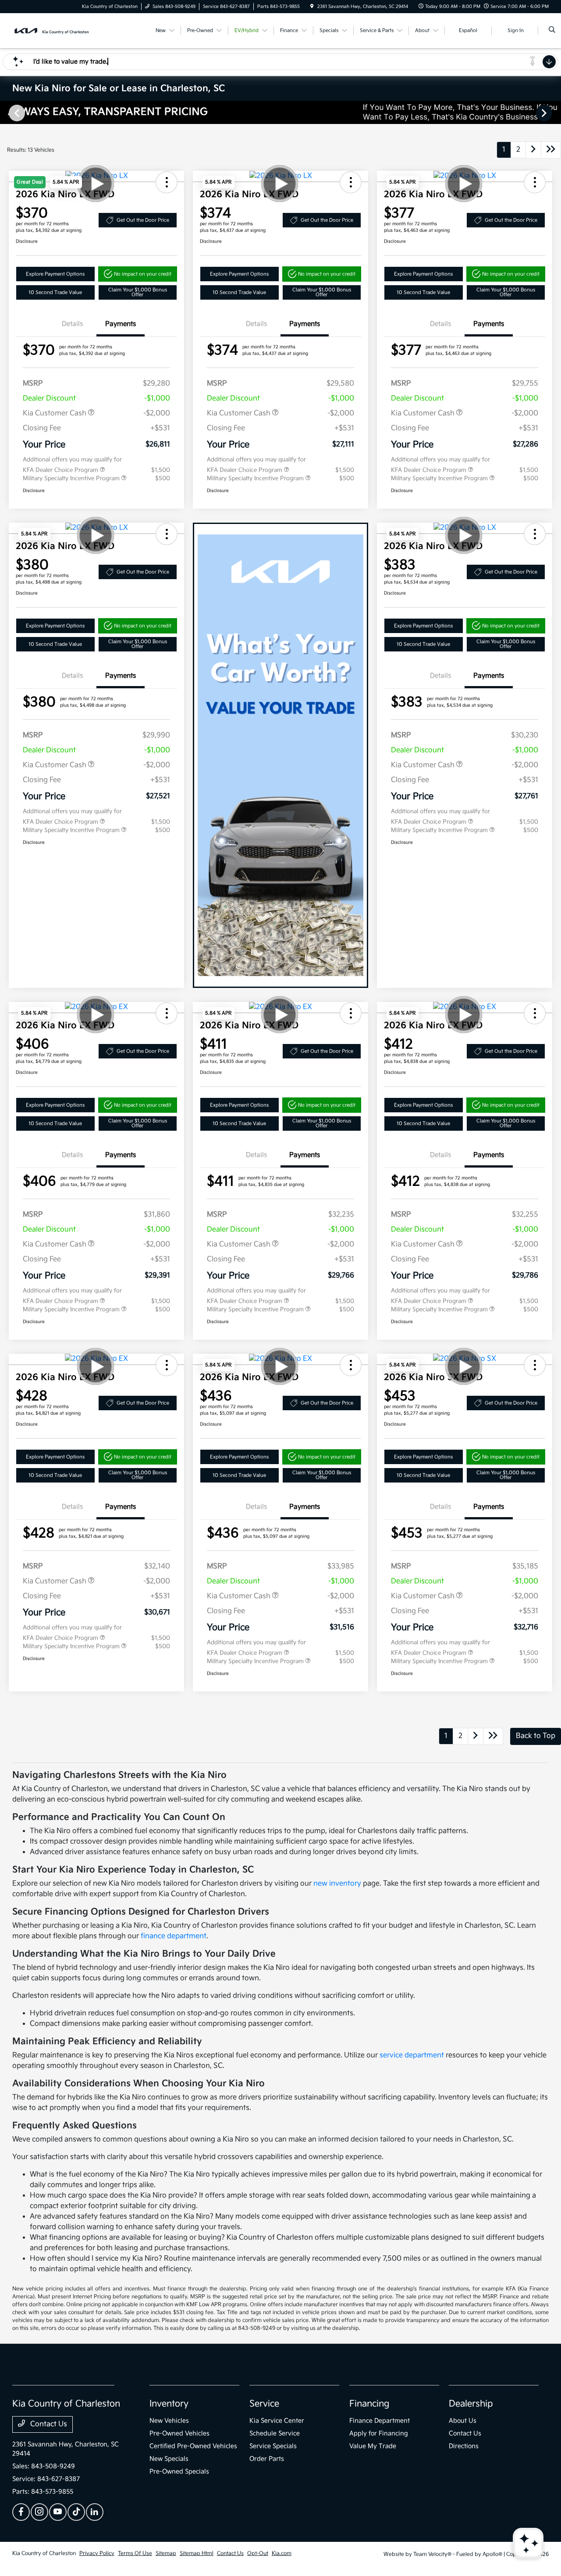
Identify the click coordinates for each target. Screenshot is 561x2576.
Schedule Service (275, 2433)
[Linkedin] (95, 2512)
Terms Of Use (135, 2553)
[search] (552, 31)
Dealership (471, 2404)
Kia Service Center (277, 2421)
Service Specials (273, 2446)
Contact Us (48, 2424)
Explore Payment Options (55, 274)
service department (412, 2055)
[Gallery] (280, 112)
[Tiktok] (76, 2512)
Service (264, 2404)
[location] (312, 7)
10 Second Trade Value (55, 292)
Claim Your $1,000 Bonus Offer (138, 292)
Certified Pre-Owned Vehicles (193, 2446)
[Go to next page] (533, 150)
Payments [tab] (121, 324)
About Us (463, 2421)
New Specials (169, 2459)
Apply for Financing (379, 2433)
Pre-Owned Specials (179, 2472)
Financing (369, 2404)
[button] (66, 182)
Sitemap (166, 2553)
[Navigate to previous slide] (7, 113)
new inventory (337, 1884)
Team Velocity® (432, 2554)
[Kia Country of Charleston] (52, 30)
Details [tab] (72, 324)
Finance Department (380, 2421)
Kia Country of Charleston (44, 2553)
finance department (174, 1936)
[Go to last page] (551, 150)
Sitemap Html (197, 2553)
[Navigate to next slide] (554, 113)
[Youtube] (58, 2512)
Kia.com (282, 2553)
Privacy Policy (97, 2553)
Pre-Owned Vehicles (179, 2433)
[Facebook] (21, 2512)
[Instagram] (39, 2512)
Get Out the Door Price (143, 220)
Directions (464, 2446)
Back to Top (536, 1736)
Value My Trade (373, 2446)
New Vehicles (169, 2421)
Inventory (169, 2404)
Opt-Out (258, 2553)
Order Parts (267, 2459)
